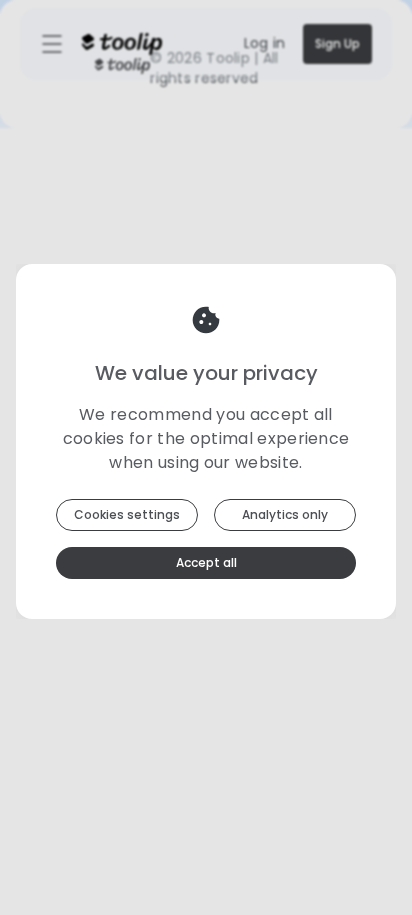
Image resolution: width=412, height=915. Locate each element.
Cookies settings (127, 514)
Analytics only (285, 514)
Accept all (206, 562)
